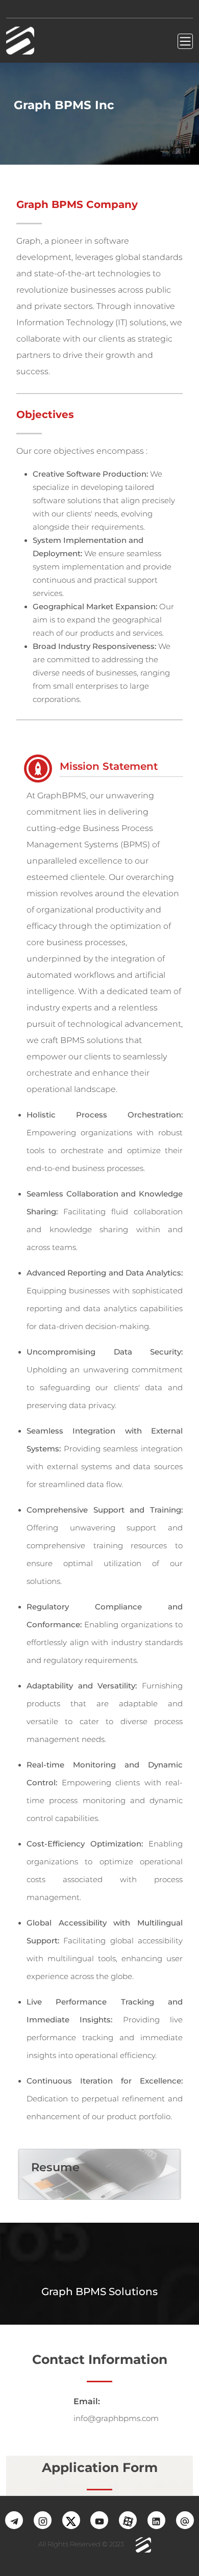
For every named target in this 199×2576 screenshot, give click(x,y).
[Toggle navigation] (185, 41)
